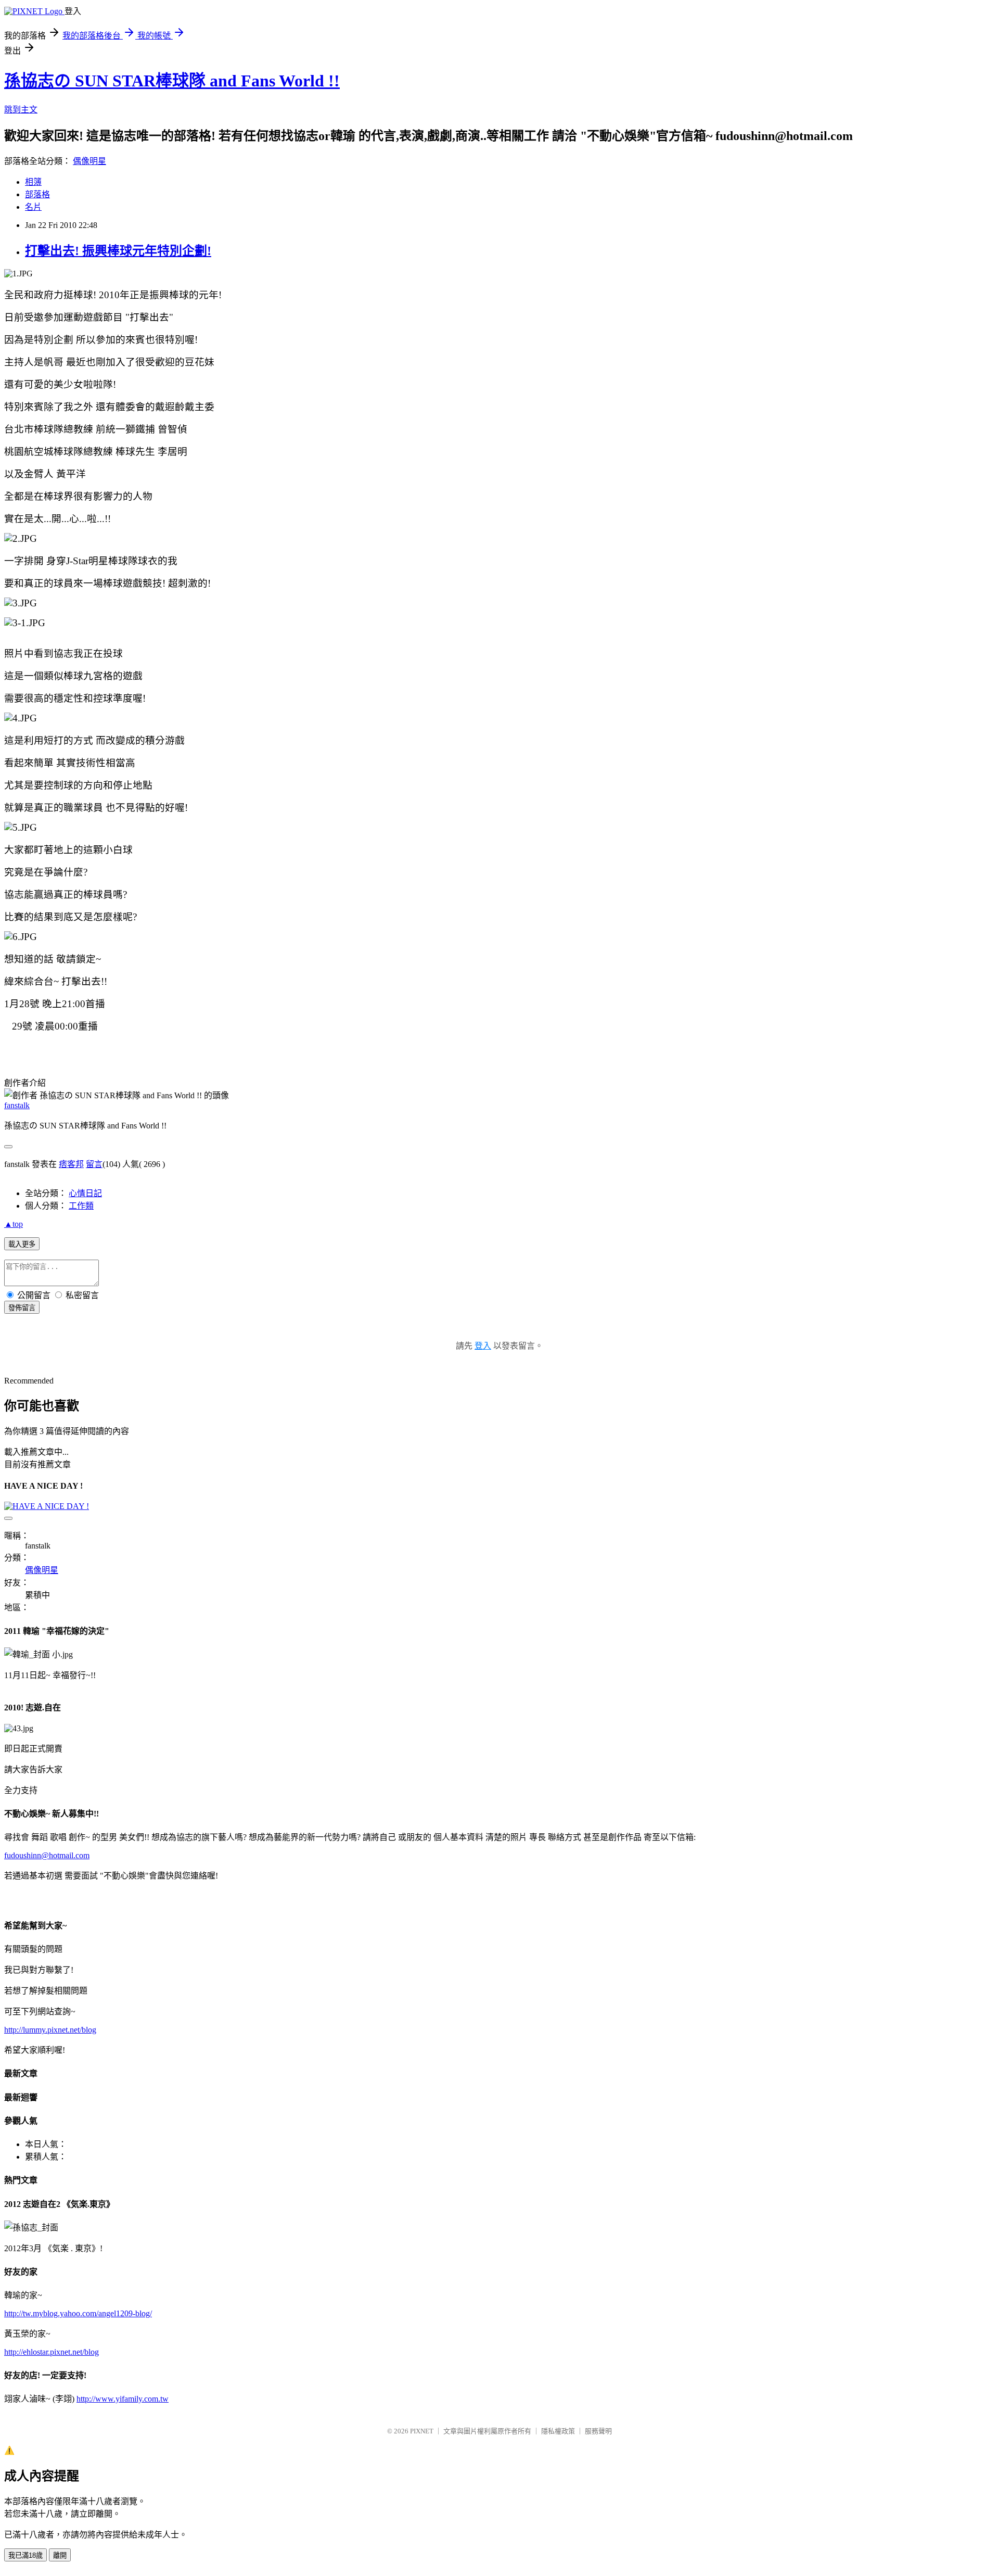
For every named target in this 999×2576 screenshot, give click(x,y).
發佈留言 (22, 1308)
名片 (33, 207)
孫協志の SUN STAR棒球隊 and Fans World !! (172, 81)
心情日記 (85, 1193)
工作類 (81, 1206)
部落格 (37, 194)
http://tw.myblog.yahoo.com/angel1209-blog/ (78, 2313)
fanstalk (17, 1105)
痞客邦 (71, 1164)
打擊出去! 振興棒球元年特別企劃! (118, 251)
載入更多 (22, 1244)
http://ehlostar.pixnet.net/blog (52, 2352)
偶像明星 (89, 161)
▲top (14, 1224)
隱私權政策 (558, 2431)
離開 (60, 2555)
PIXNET (422, 2431)
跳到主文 (21, 110)
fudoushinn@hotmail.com (47, 1855)
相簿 (33, 182)
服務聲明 (598, 2431)
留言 (94, 1164)
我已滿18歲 (25, 2555)
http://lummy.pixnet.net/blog (50, 2030)
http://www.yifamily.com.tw (123, 2399)
